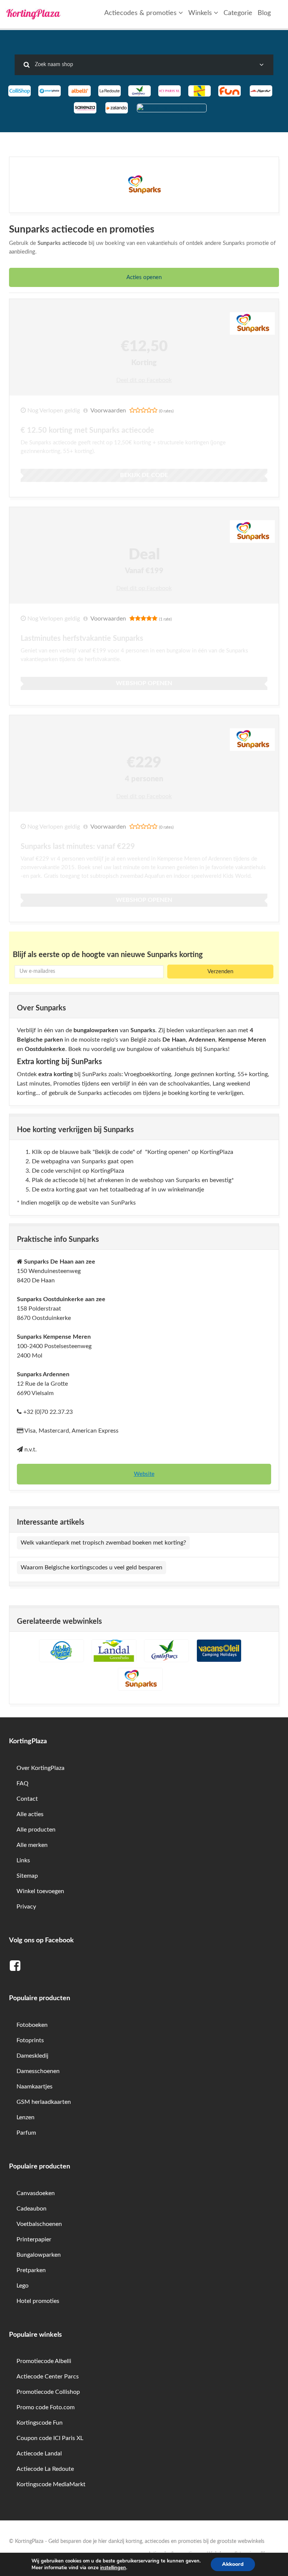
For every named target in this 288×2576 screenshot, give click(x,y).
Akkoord (233, 2564)
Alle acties (30, 1814)
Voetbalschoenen (39, 2224)
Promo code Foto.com (46, 2407)
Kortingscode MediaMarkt (51, 2484)
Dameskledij (32, 2056)
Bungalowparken (39, 2255)
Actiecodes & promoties (141, 13)
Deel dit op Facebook (144, 380)
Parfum (26, 2133)
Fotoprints (30, 2040)
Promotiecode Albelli (44, 2361)
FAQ (22, 1783)
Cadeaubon (31, 2209)
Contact (27, 1799)
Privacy (26, 1907)
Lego (22, 2286)
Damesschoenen (38, 2071)
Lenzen (25, 2117)
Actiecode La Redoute (45, 2469)
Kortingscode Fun (40, 2423)
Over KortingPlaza (40, 1768)
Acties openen (144, 277)
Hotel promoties (38, 2301)
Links (23, 1860)
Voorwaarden (108, 411)
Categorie (238, 13)
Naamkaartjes (34, 2087)
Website (144, 1474)
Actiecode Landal (39, 2454)
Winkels (201, 13)
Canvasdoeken (36, 2193)
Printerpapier (34, 2239)
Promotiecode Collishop (48, 2392)
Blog (264, 13)
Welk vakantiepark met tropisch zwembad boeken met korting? (103, 1543)
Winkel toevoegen (40, 1891)
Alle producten (36, 1830)
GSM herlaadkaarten (44, 2102)
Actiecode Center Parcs (48, 2377)
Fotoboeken (32, 2025)
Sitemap (27, 1876)
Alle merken (32, 1845)
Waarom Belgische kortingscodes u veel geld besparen (91, 1567)
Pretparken (31, 2270)
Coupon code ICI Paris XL (50, 2438)
